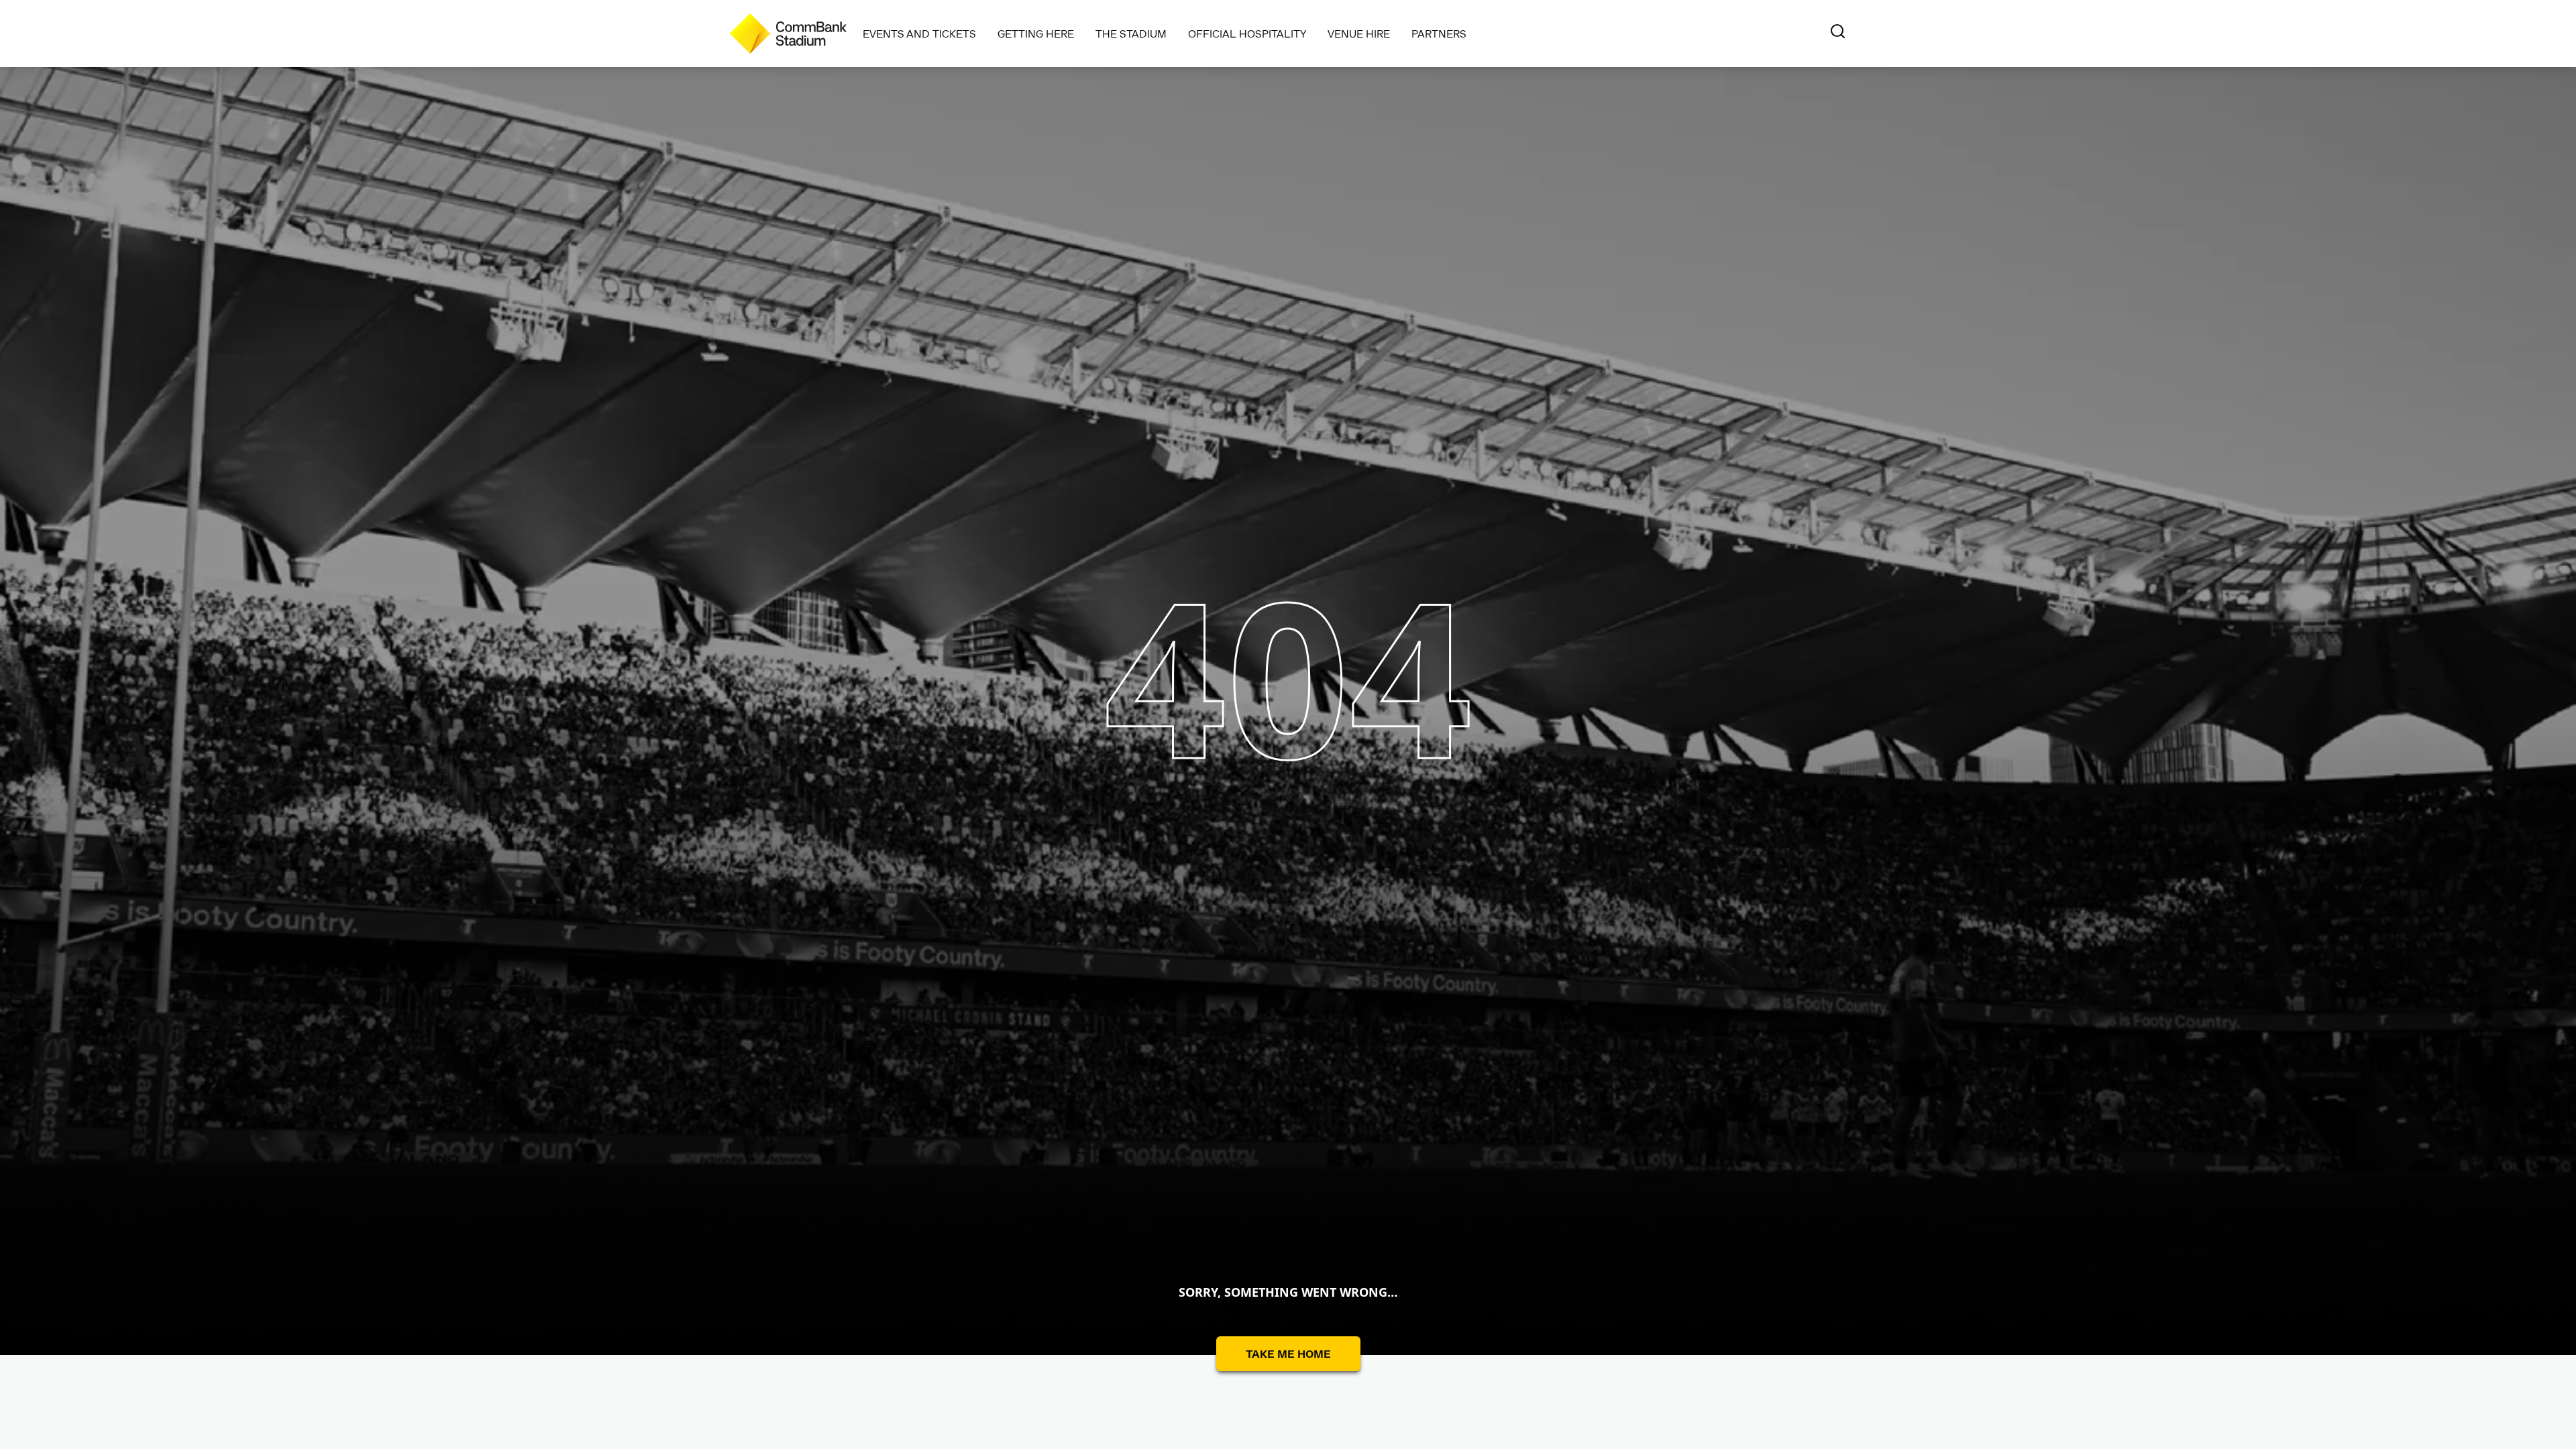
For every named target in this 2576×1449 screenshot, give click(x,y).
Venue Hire (1359, 33)
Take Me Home (1288, 1353)
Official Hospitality (1247, 33)
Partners (1439, 33)
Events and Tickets (919, 33)
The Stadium (1131, 33)
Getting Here (1036, 33)
